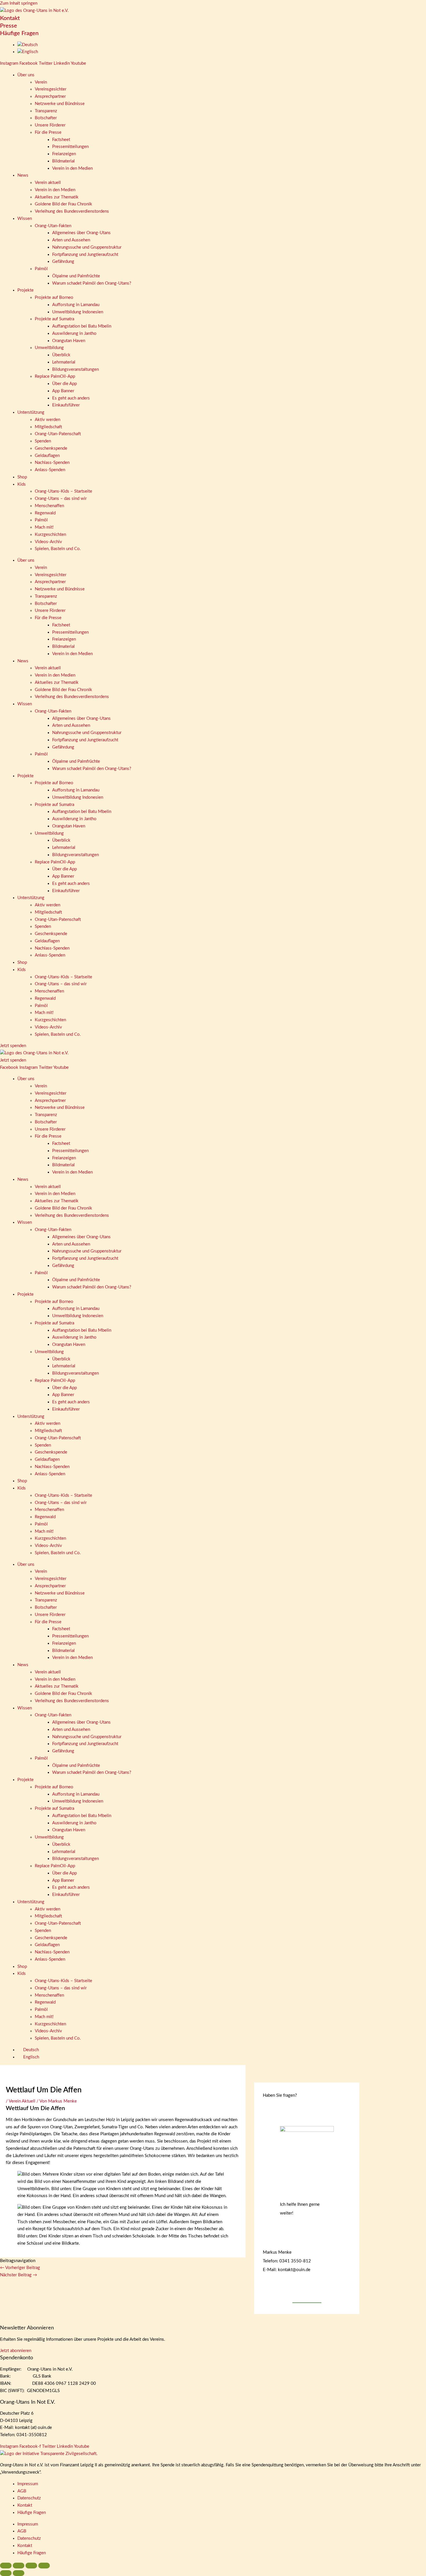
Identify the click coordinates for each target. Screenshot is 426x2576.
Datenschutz (29, 2498)
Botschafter (46, 118)
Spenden (43, 441)
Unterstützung (31, 412)
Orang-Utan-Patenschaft (58, 434)
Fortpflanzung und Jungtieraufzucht (85, 255)
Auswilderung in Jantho (74, 333)
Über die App (64, 384)
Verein (41, 82)
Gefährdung (63, 262)
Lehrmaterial (64, 362)
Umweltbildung (49, 348)
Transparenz (46, 111)
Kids (22, 484)
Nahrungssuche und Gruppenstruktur (87, 247)
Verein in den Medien (72, 168)
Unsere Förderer (50, 125)
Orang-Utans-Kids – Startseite (63, 491)
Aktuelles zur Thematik (57, 197)
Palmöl (41, 269)
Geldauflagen (47, 456)
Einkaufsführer (66, 405)
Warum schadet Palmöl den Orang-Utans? (92, 283)
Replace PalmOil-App (55, 376)
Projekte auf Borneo (54, 298)
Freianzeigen (64, 154)
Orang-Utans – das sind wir (61, 499)
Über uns (26, 75)
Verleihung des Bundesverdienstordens (72, 211)
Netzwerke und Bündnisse (60, 104)
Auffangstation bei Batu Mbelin (82, 326)
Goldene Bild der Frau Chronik (63, 204)
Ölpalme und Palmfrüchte (76, 276)
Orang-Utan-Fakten (53, 226)
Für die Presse (48, 132)
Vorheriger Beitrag (20, 2268)
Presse (9, 26)
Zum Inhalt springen (19, 3)
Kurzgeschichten (50, 535)
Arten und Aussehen (71, 240)
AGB (22, 2491)
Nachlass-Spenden (52, 463)
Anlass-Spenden (50, 470)
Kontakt (10, 18)
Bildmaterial (63, 161)
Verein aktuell (48, 183)
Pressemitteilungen (70, 147)
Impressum (28, 2484)
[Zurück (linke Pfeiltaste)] (6, 2573)
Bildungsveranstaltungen (75, 369)
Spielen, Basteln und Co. (58, 549)
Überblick (61, 355)
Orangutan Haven (69, 341)
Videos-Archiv (48, 542)
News (23, 175)
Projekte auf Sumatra (54, 319)
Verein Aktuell (22, 2101)
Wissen (25, 219)
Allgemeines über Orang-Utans (81, 233)
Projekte (26, 290)
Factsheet (61, 140)
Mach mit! (44, 527)
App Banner (63, 391)
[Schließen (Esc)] (44, 2566)
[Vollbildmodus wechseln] (19, 2566)
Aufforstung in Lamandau (76, 305)
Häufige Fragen (19, 33)
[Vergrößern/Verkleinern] (6, 2566)
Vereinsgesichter (51, 89)
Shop (22, 477)
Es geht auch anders (71, 398)
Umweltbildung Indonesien (78, 312)
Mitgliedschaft (48, 427)
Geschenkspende (51, 448)
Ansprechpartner (50, 96)
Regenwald (45, 513)
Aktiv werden (48, 420)
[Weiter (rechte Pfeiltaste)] (19, 2573)
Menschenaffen (49, 506)
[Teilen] (31, 2566)
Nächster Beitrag (19, 2275)
